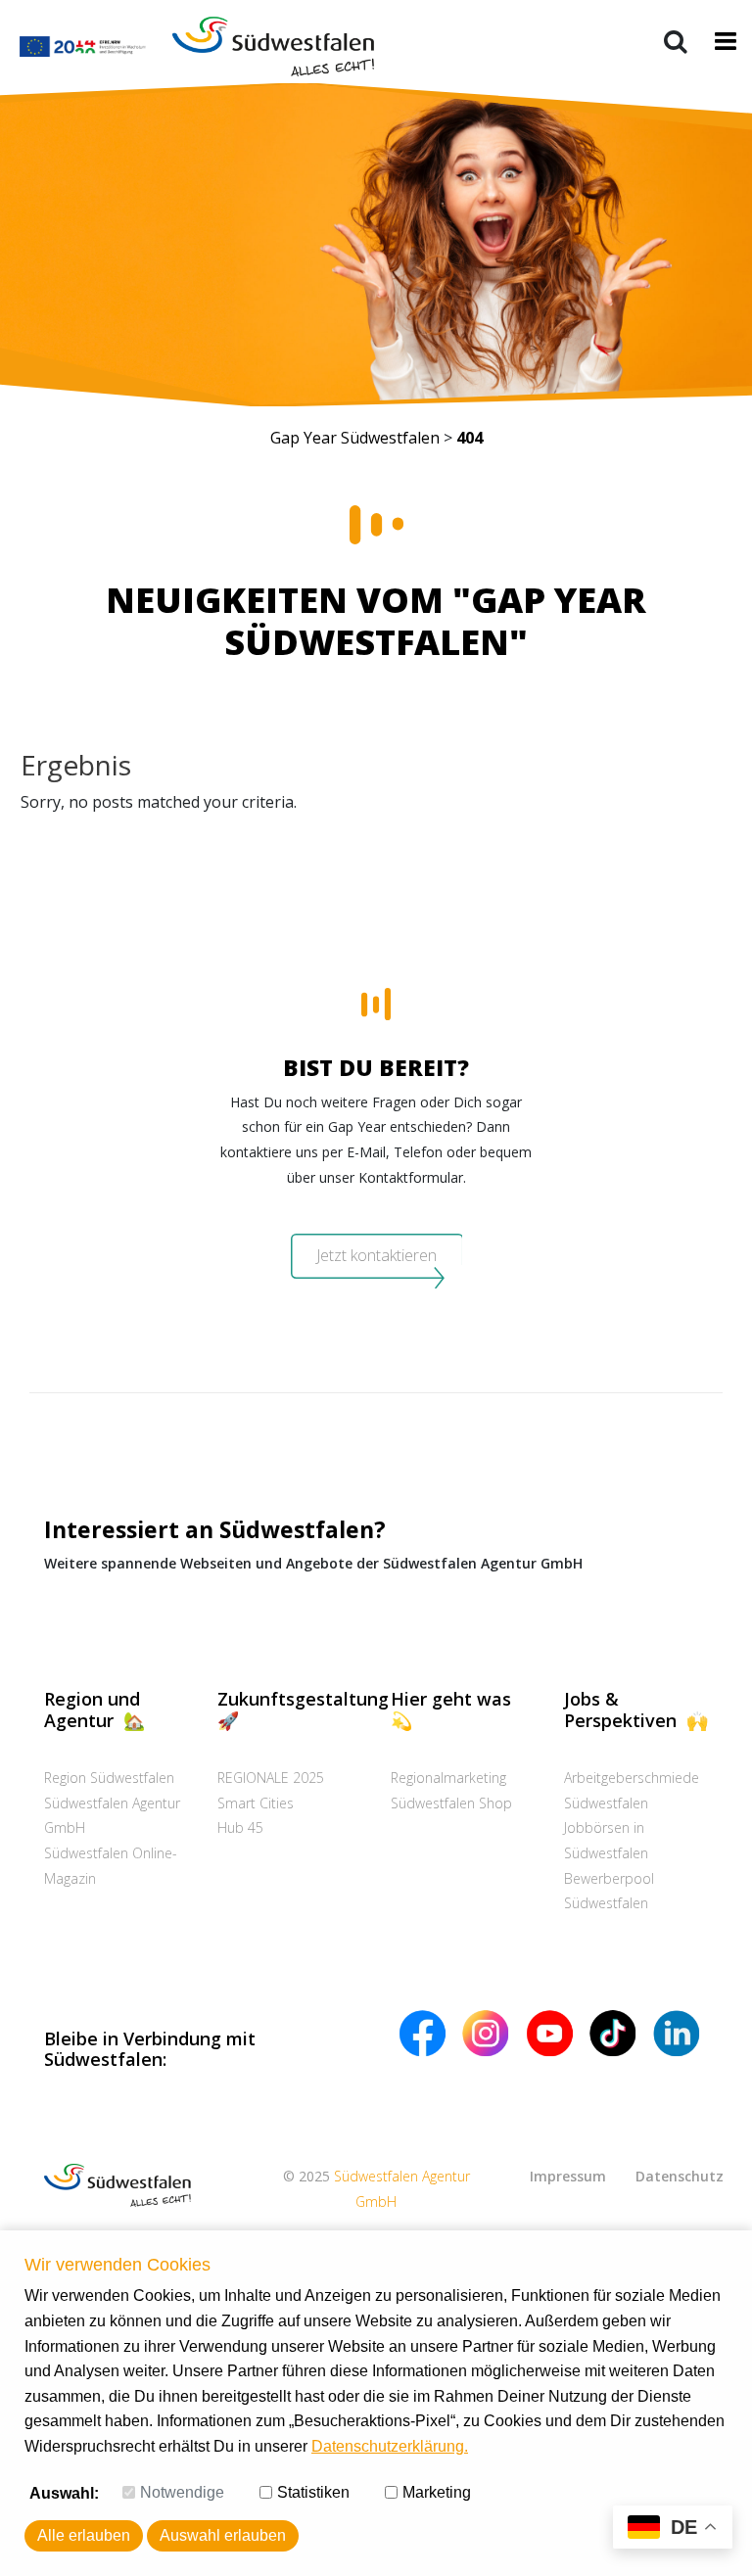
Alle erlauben (84, 2535)
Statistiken (313, 2492)
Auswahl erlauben (223, 2535)
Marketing (437, 2492)
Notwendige (182, 2492)
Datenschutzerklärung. (390, 2446)
